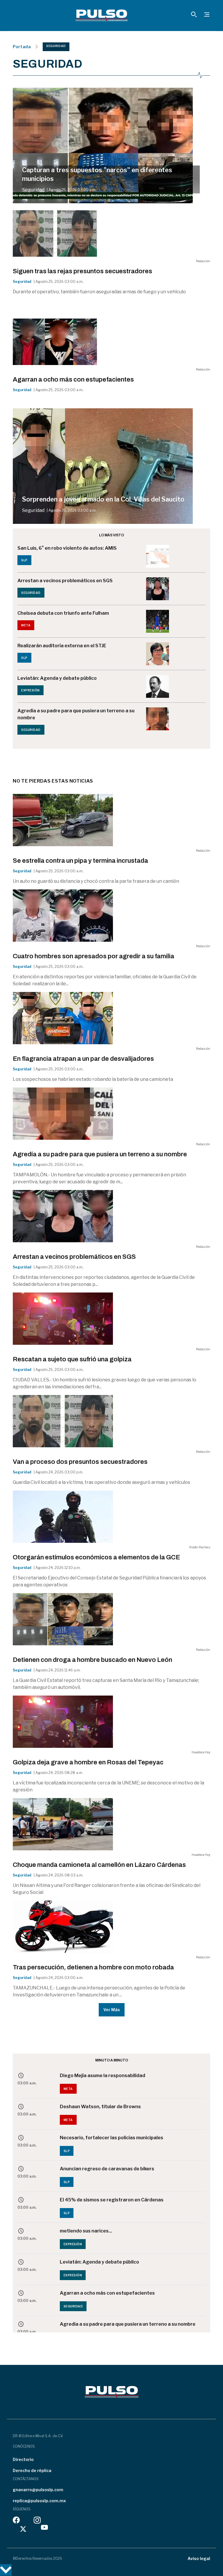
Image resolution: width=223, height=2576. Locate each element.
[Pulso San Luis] (102, 15)
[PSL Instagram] (37, 2522)
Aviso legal (199, 2558)
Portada (22, 47)
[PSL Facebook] (16, 2522)
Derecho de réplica (32, 2470)
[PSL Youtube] (44, 2529)
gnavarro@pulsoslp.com (38, 2490)
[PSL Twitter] (23, 2529)
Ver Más (112, 2010)
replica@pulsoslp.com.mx (39, 2501)
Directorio (23, 2459)
